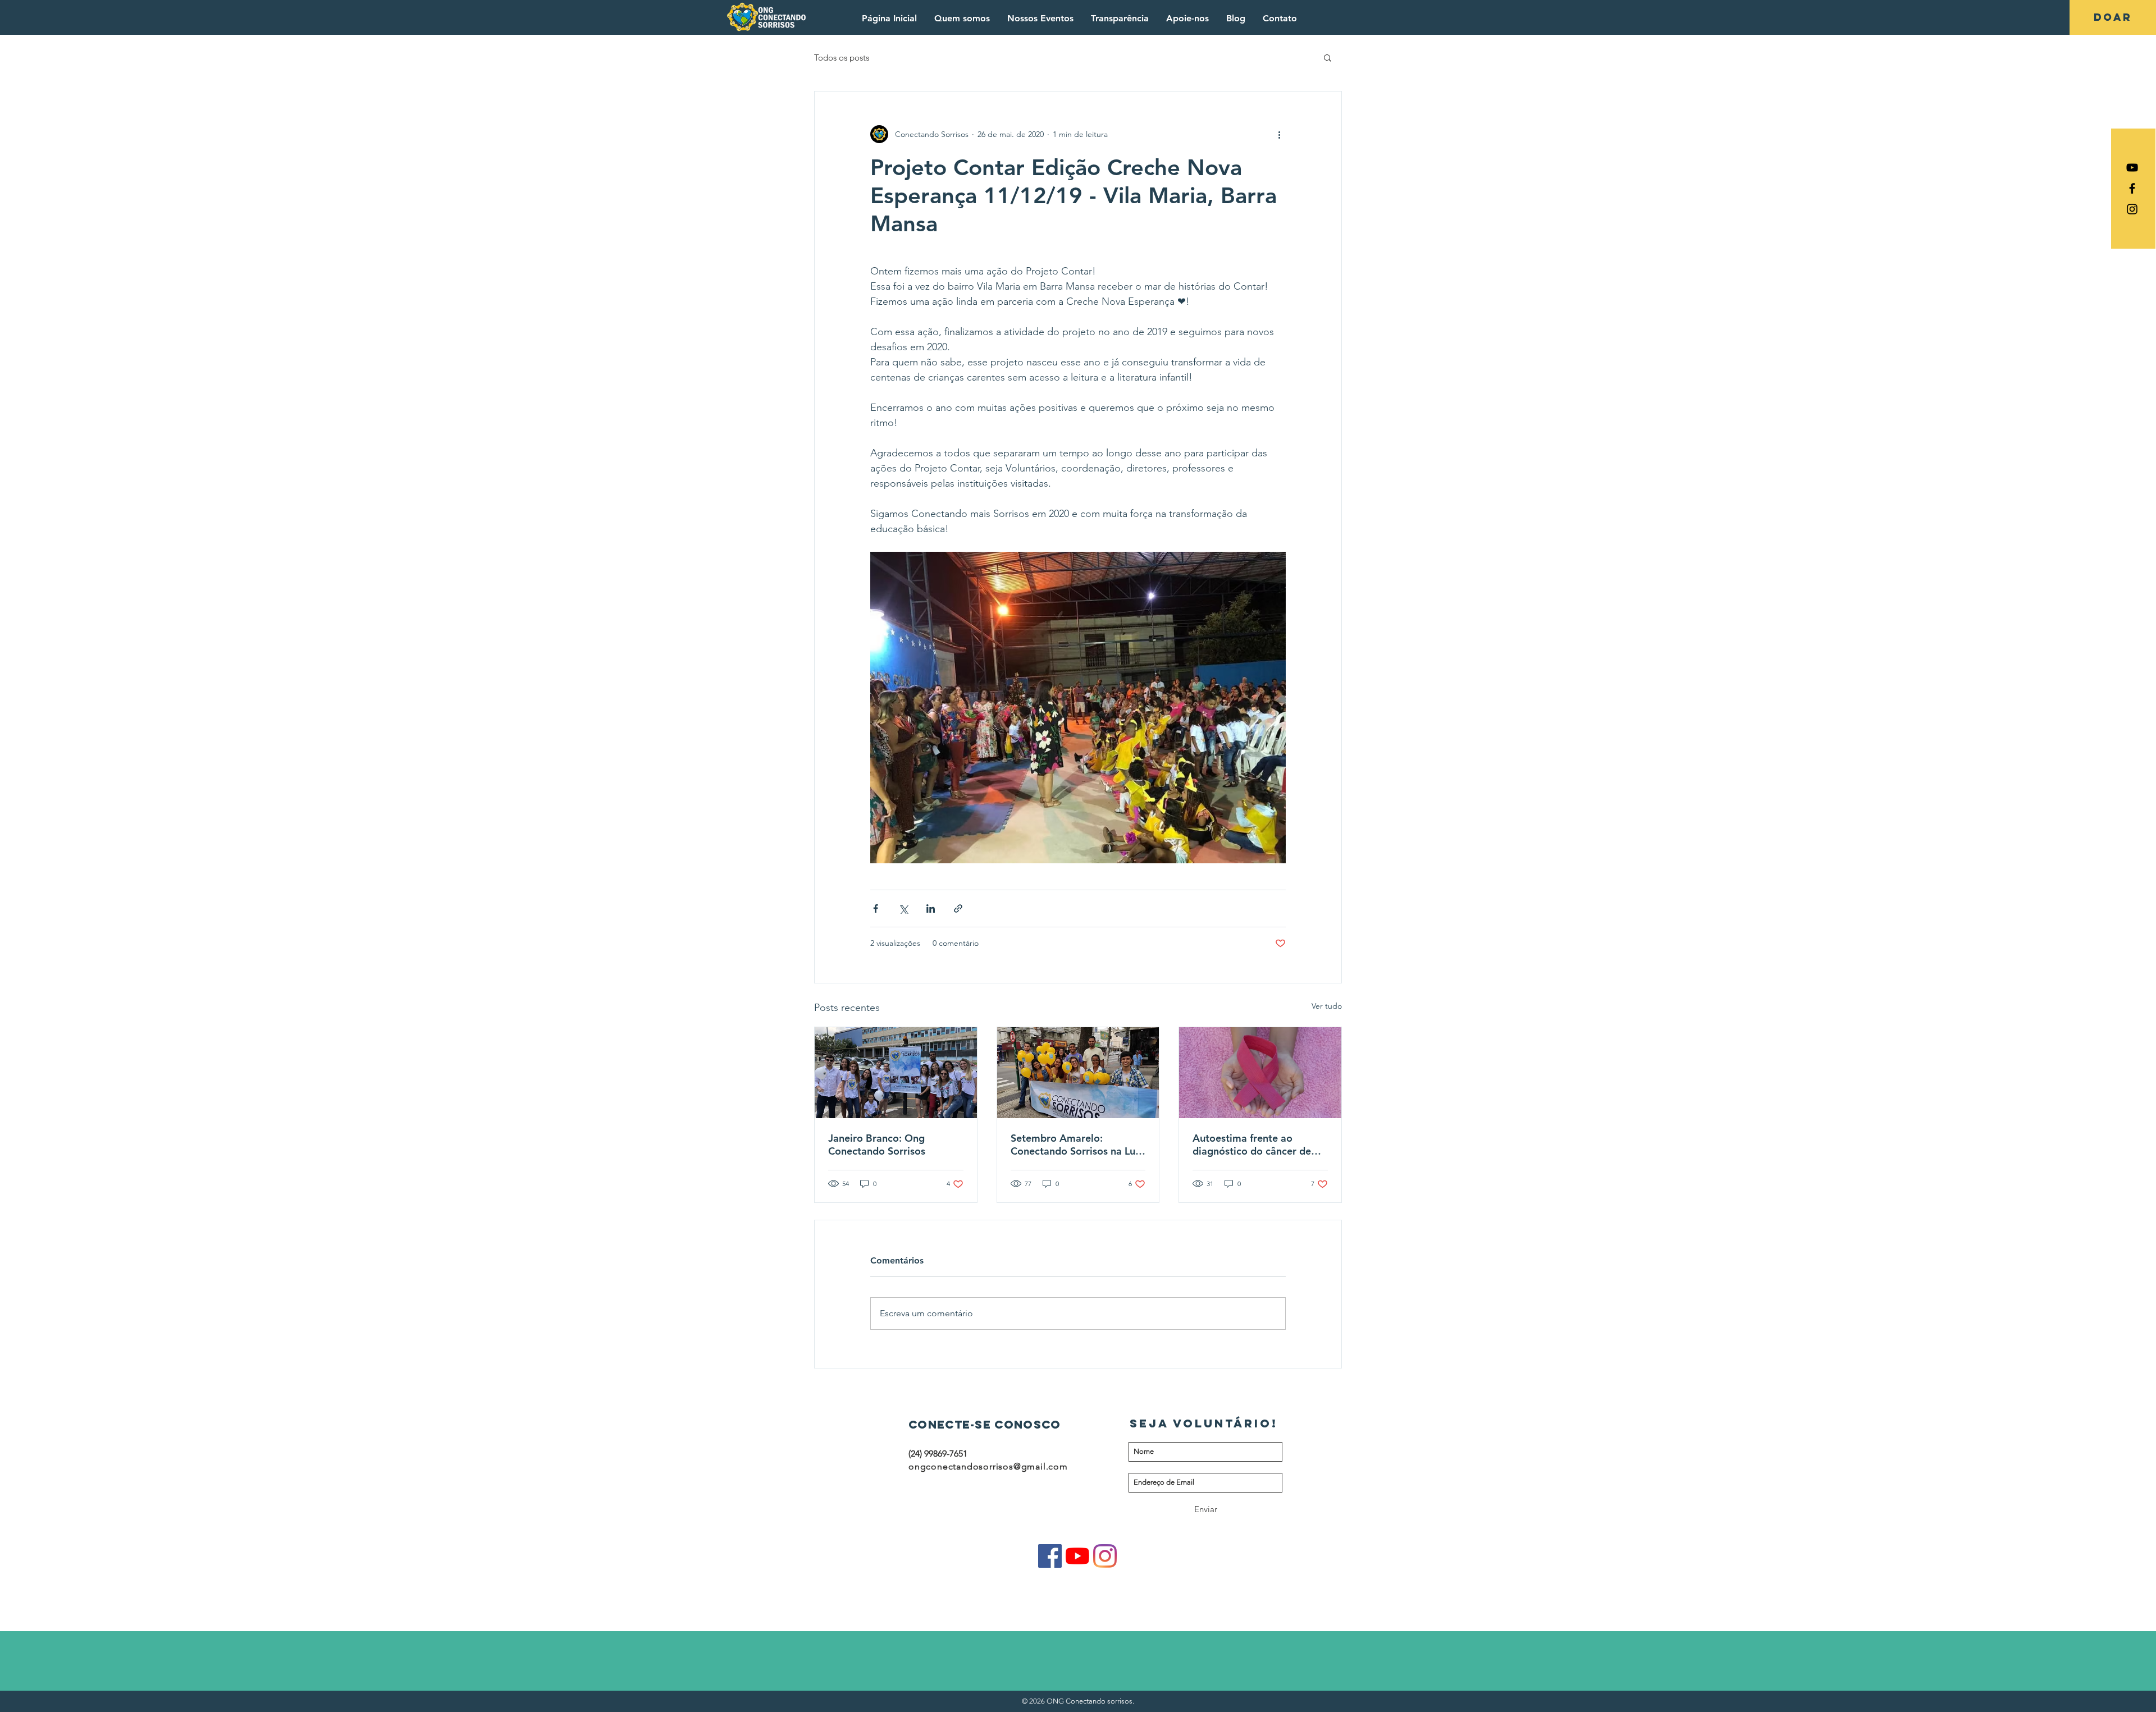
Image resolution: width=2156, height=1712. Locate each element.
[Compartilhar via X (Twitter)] (903, 908)
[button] (1328, 57)
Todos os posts (842, 58)
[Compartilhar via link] (958, 908)
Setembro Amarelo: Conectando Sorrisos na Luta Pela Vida (1078, 1145)
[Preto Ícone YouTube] (2132, 168)
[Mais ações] (1279, 134)
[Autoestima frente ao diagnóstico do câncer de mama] (1260, 1073)
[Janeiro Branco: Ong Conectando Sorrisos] (896, 1073)
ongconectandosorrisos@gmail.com (988, 1466)
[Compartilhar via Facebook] (876, 908)
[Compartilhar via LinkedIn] (931, 908)
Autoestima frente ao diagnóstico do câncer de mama (1252, 1145)
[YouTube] (1077, 1556)
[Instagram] (1105, 1556)
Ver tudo (1327, 1006)
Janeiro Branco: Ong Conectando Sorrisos (877, 1145)
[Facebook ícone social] (1050, 1556)
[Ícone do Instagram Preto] (2132, 209)
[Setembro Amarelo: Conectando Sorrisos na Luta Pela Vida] (1078, 1073)
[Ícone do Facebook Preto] (2132, 188)
